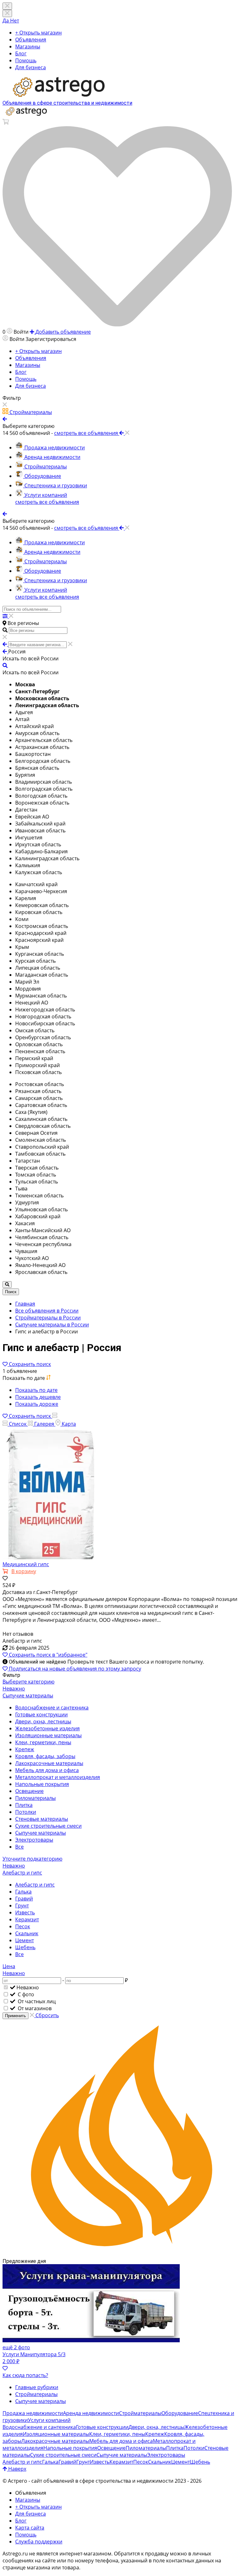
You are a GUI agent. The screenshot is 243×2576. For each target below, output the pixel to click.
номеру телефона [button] (97, 2561)
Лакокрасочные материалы (49, 1763)
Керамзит (27, 1919)
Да (6, 21)
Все (19, 1847)
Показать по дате (36, 1390)
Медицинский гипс (26, 1564)
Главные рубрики (37, 2387)
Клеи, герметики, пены (43, 1742)
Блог (21, 53)
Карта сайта (30, 2528)
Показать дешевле (38, 1397)
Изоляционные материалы (48, 1735)
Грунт (22, 1906)
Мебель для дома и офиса (47, 1770)
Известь (25, 1912)
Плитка (24, 1805)
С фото (25, 1994)
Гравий (24, 1899)
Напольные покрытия (42, 1784)
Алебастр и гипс (35, 1885)
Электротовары (34, 1840)
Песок (23, 1926)
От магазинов (34, 2008)
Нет (15, 21)
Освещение (29, 1791)
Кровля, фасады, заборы (45, 1756)
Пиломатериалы (35, 1798)
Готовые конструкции (41, 1714)
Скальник (27, 1933)
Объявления (31, 40)
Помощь (26, 60)
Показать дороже (37, 1404)
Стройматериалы (36, 2394)
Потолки (26, 1812)
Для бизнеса (31, 67)
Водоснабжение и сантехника (52, 1708)
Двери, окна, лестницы (43, 1721)
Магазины (28, 46)
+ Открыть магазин (38, 33)
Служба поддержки (39, 2542)
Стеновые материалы (42, 1819)
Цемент (25, 1940)
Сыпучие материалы (40, 1833)
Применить (16, 2016)
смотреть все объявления (47, 502)
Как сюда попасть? (25, 2375)
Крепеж (25, 1749)
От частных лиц (36, 2001)
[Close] (7, 13)
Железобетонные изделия (47, 1728)
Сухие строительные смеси (48, 1826)
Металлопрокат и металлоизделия (58, 1777)
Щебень (25, 1947)
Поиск (11, 1292)
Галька (23, 1892)
